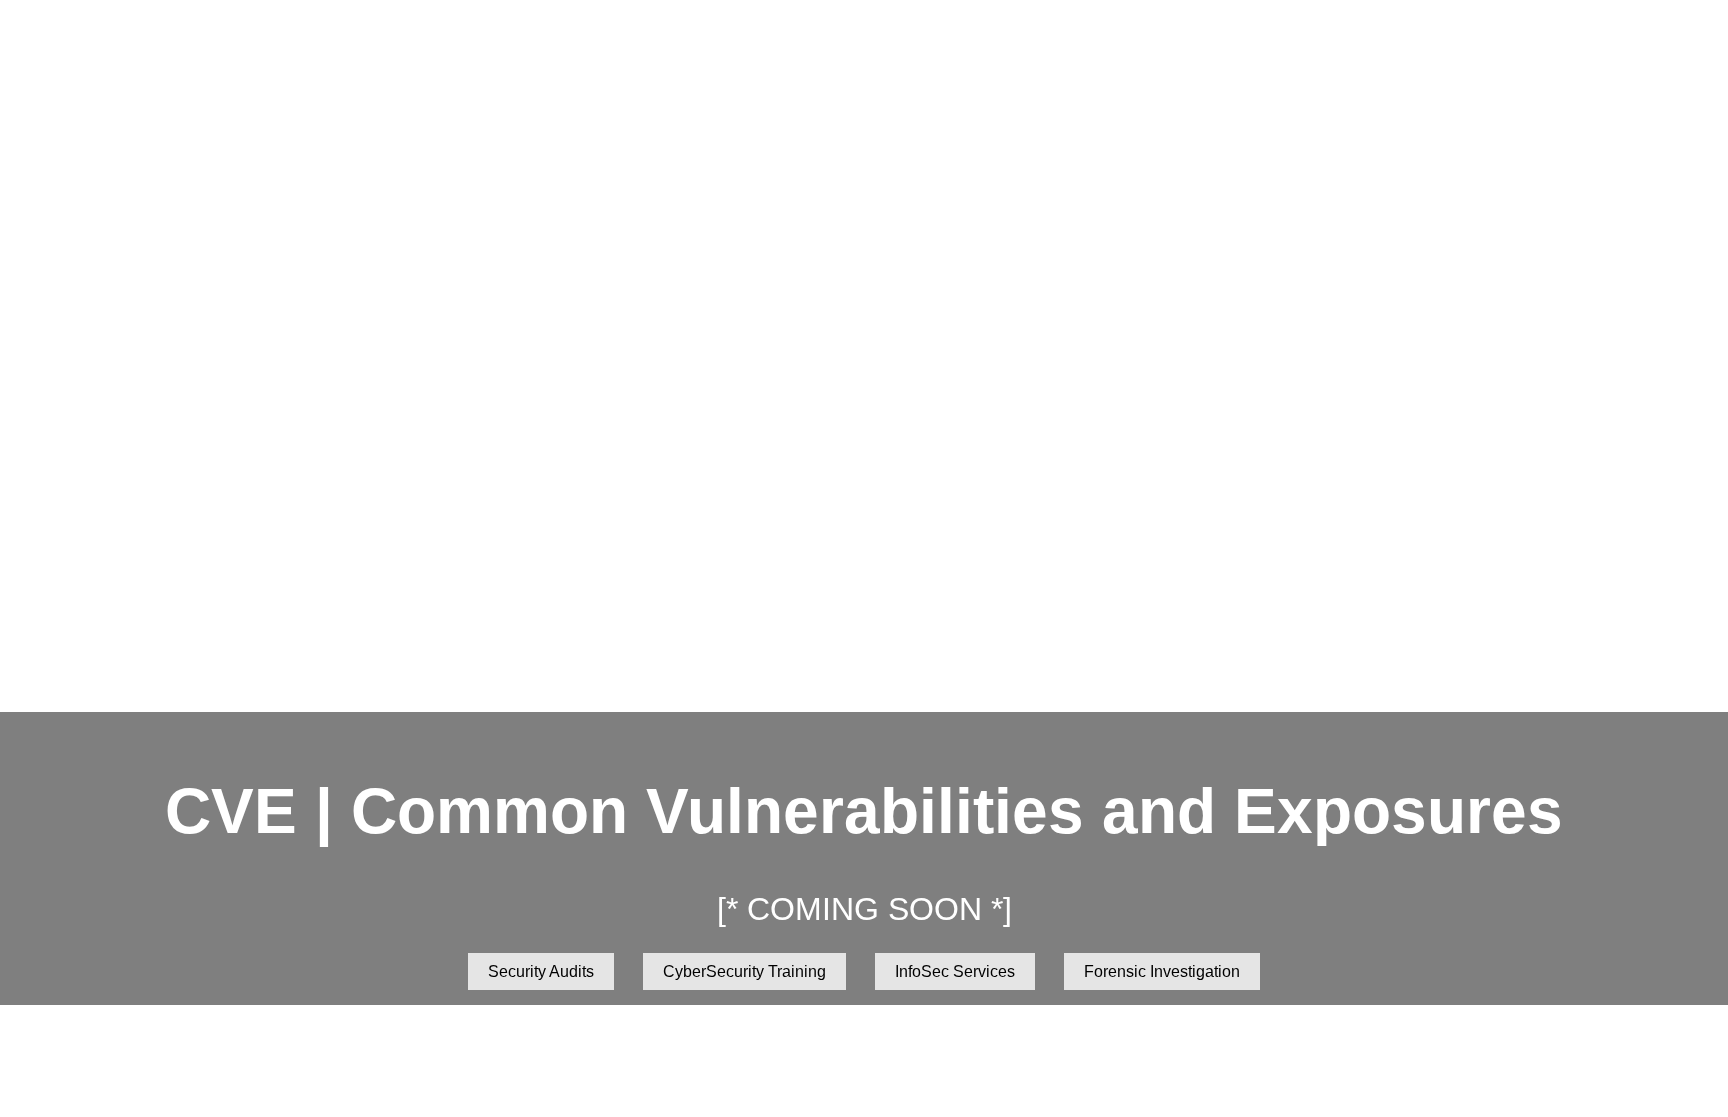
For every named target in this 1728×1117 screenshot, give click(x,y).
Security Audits (541, 971)
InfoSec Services (955, 971)
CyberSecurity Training (744, 971)
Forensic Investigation (1162, 971)
